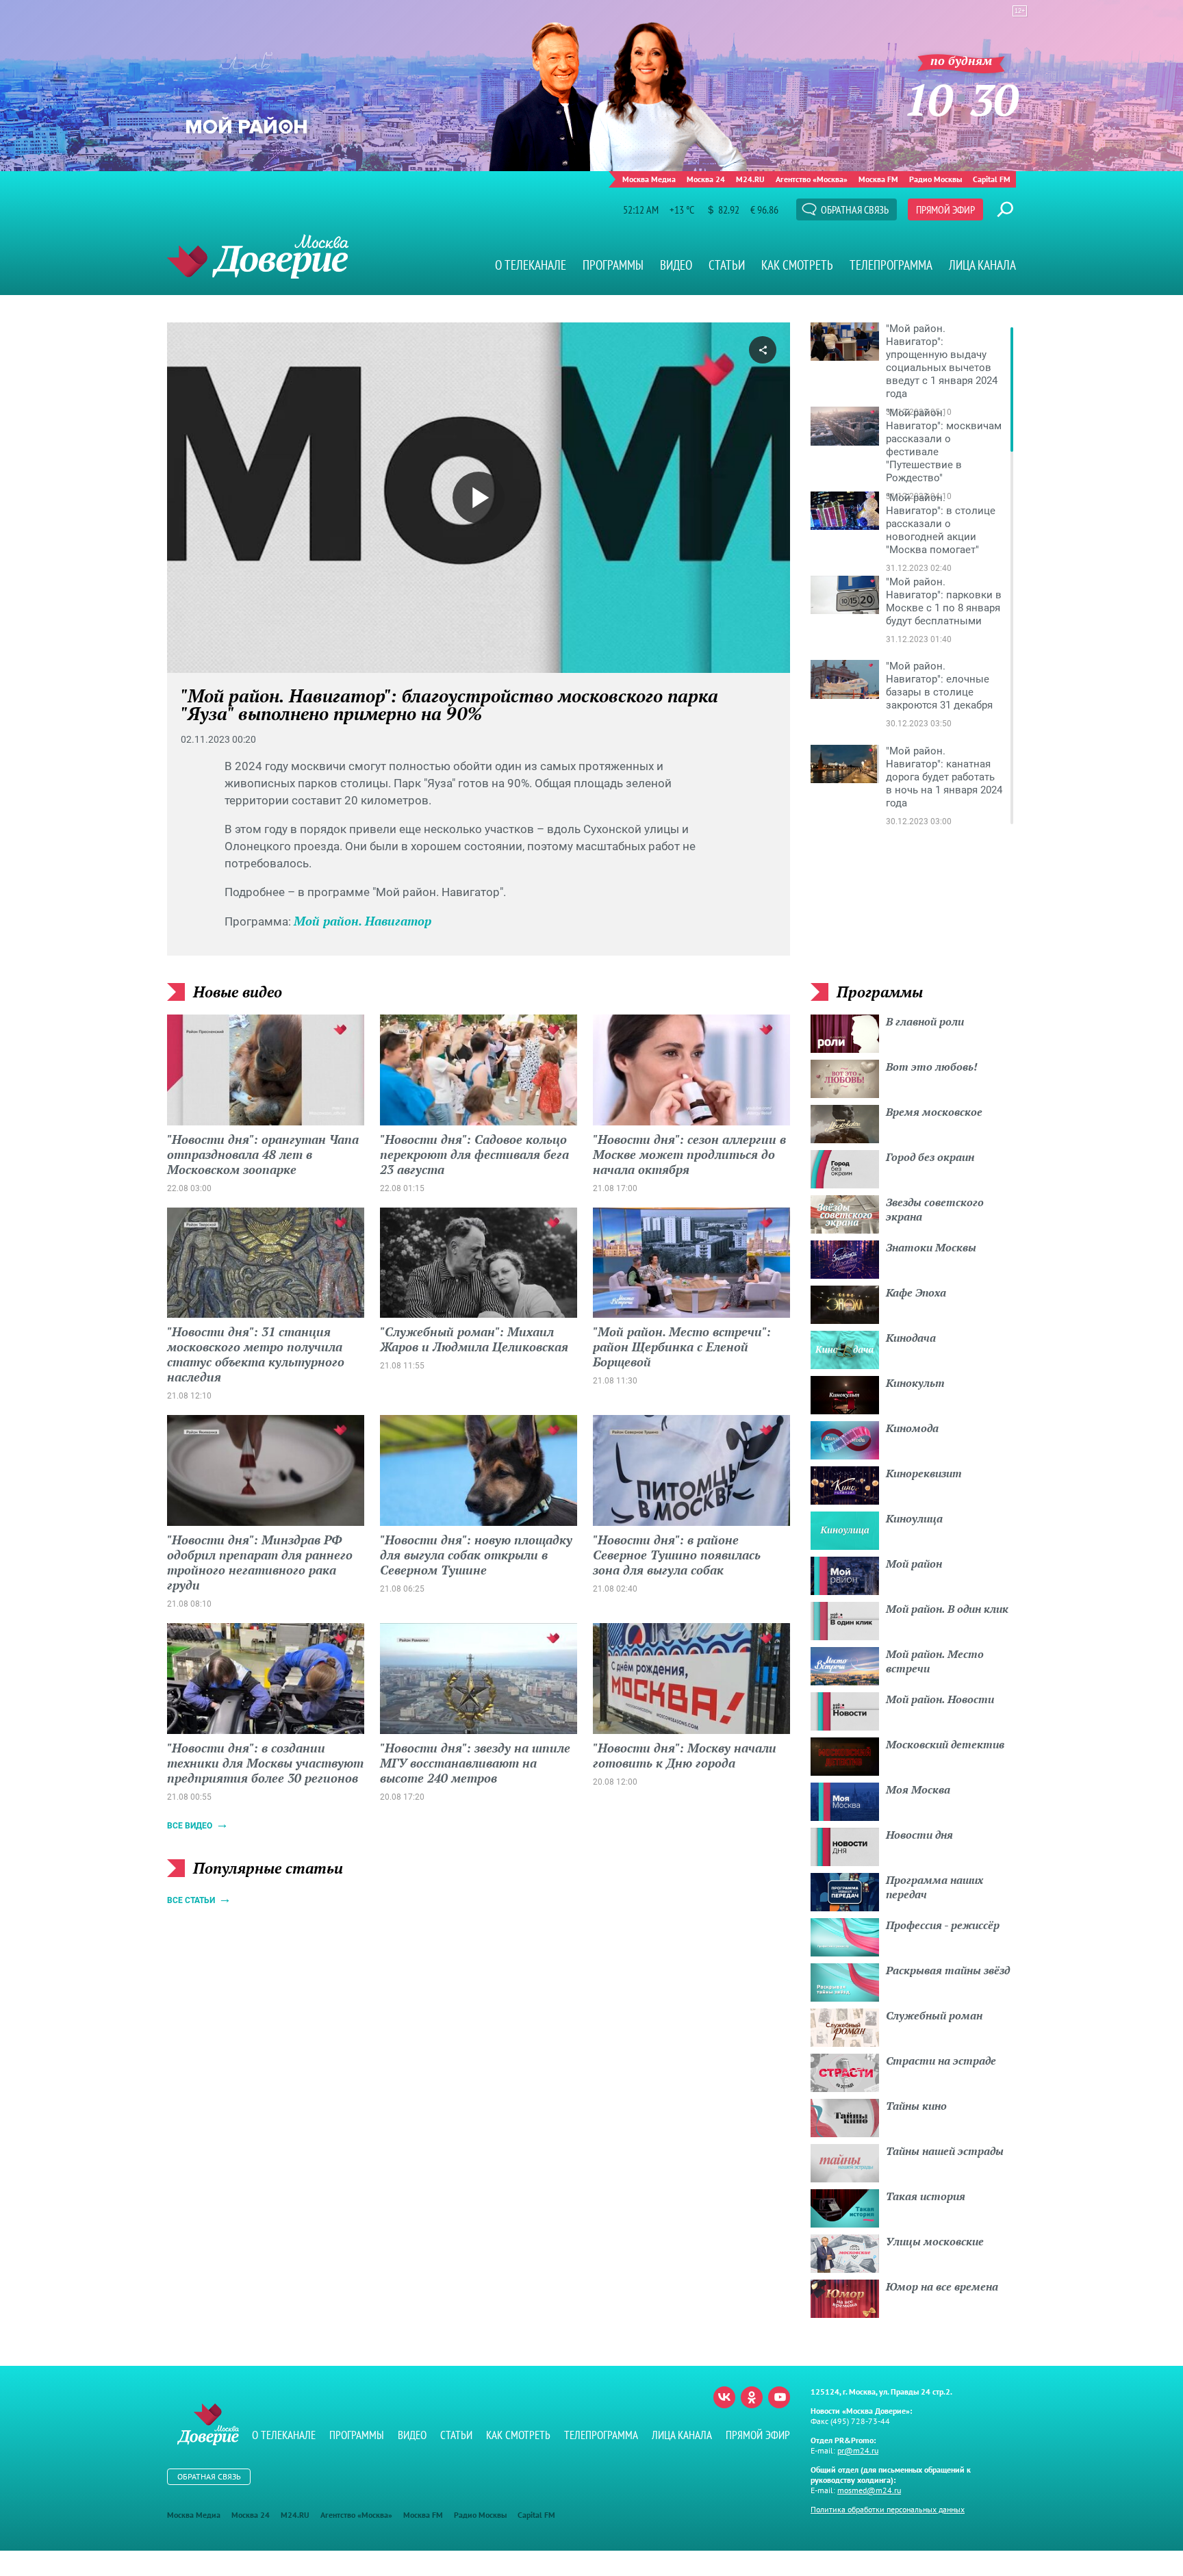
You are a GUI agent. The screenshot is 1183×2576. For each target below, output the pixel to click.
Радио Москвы (936, 179)
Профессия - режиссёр (943, 1925)
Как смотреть (797, 265)
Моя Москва (918, 1789)
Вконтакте (724, 2397)
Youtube (779, 2397)
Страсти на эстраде (941, 2061)
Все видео (190, 1826)
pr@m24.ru (858, 2450)
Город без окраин (930, 1157)
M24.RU (750, 179)
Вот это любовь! (932, 1067)
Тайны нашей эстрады (945, 2151)
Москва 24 (706, 179)
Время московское (934, 1112)
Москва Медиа (649, 179)
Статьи (727, 265)
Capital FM (992, 179)
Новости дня (919, 1835)
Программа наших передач (934, 1887)
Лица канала (982, 265)
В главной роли (925, 1021)
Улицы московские (935, 2241)
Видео (676, 265)
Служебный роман (934, 2015)
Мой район (914, 1564)
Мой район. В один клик (947, 1609)
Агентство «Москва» (812, 179)
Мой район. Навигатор (362, 921)
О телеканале (531, 265)
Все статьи (191, 1900)
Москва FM (878, 179)
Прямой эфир (945, 209)
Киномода (912, 1428)
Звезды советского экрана (935, 1209)
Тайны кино (916, 2106)
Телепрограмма (891, 265)
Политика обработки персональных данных (888, 2509)
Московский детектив (945, 1744)
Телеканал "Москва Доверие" (258, 256)
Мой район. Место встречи (935, 1661)
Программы (613, 265)
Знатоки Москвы (931, 1247)
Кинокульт (915, 1383)
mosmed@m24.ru (869, 2490)
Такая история (926, 2196)
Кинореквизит (924, 1473)
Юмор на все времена (942, 2286)
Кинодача (911, 1338)
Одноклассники (752, 2397)
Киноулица (914, 1518)
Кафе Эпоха (916, 1292)
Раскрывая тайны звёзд (948, 1970)
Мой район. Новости (940, 1699)
